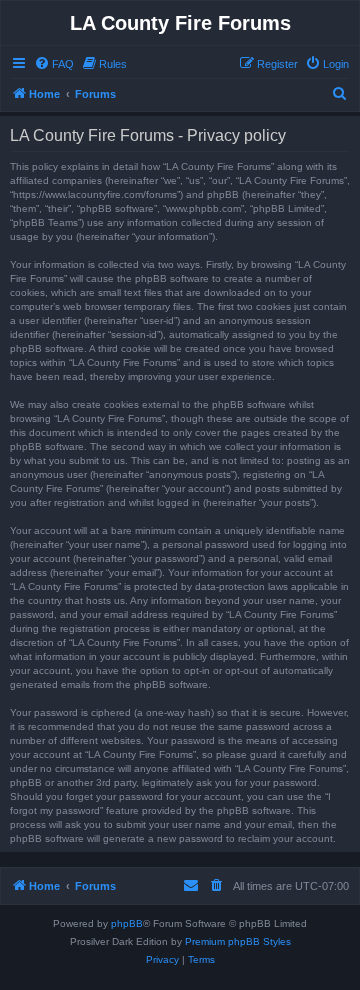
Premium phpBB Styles (238, 941)
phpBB (127, 923)
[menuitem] (54, 64)
